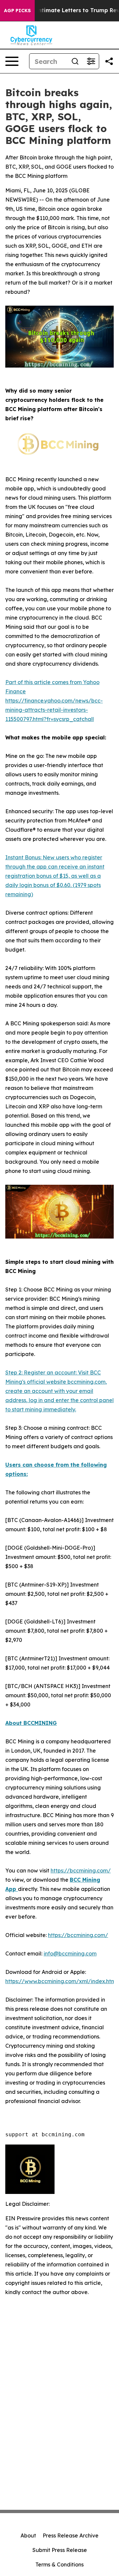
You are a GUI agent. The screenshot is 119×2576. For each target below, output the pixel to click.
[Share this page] (109, 61)
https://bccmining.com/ (81, 1870)
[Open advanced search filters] (91, 61)
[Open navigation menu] (12, 61)
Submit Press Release (60, 2550)
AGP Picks (17, 11)
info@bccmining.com (70, 1953)
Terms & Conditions (59, 2564)
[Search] (75, 61)
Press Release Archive (71, 2535)
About (28, 2535)
